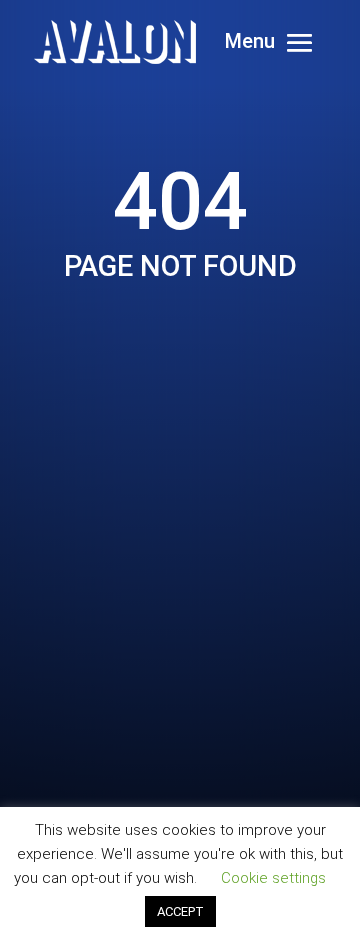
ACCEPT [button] (180, 911)
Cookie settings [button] (273, 878)
